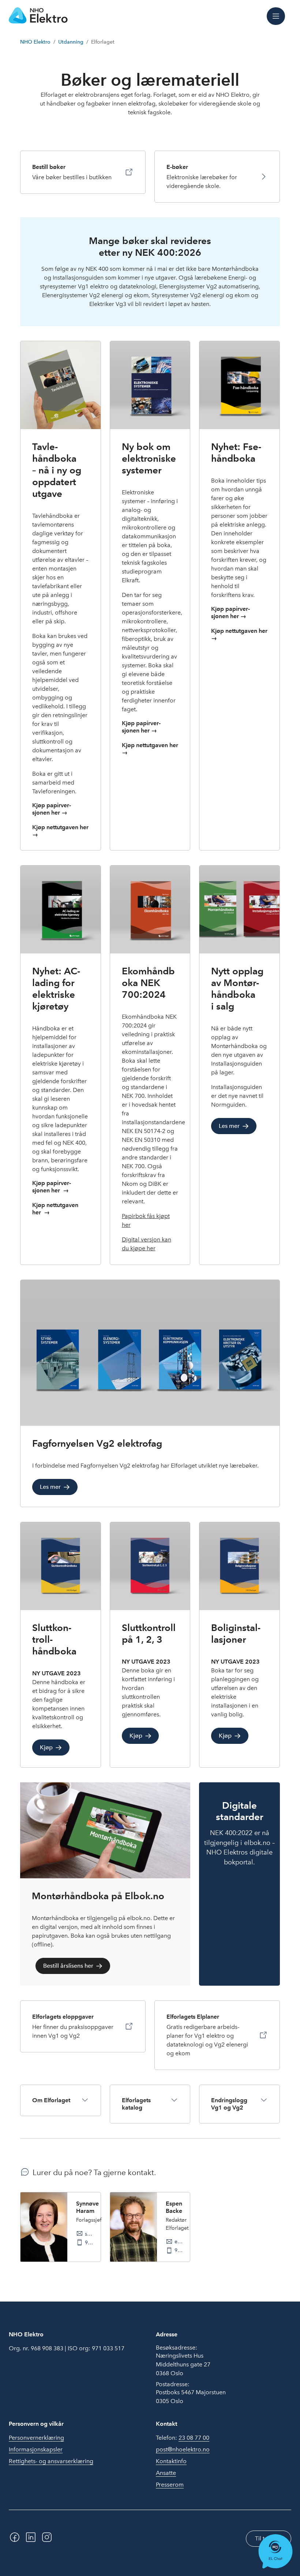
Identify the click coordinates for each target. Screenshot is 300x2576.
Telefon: (183, 2438)
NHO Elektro (35, 42)
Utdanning (71, 42)
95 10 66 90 (90, 2243)
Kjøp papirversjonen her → (52, 809)
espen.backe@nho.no (179, 2241)
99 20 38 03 (179, 2250)
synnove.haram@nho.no (90, 2234)
